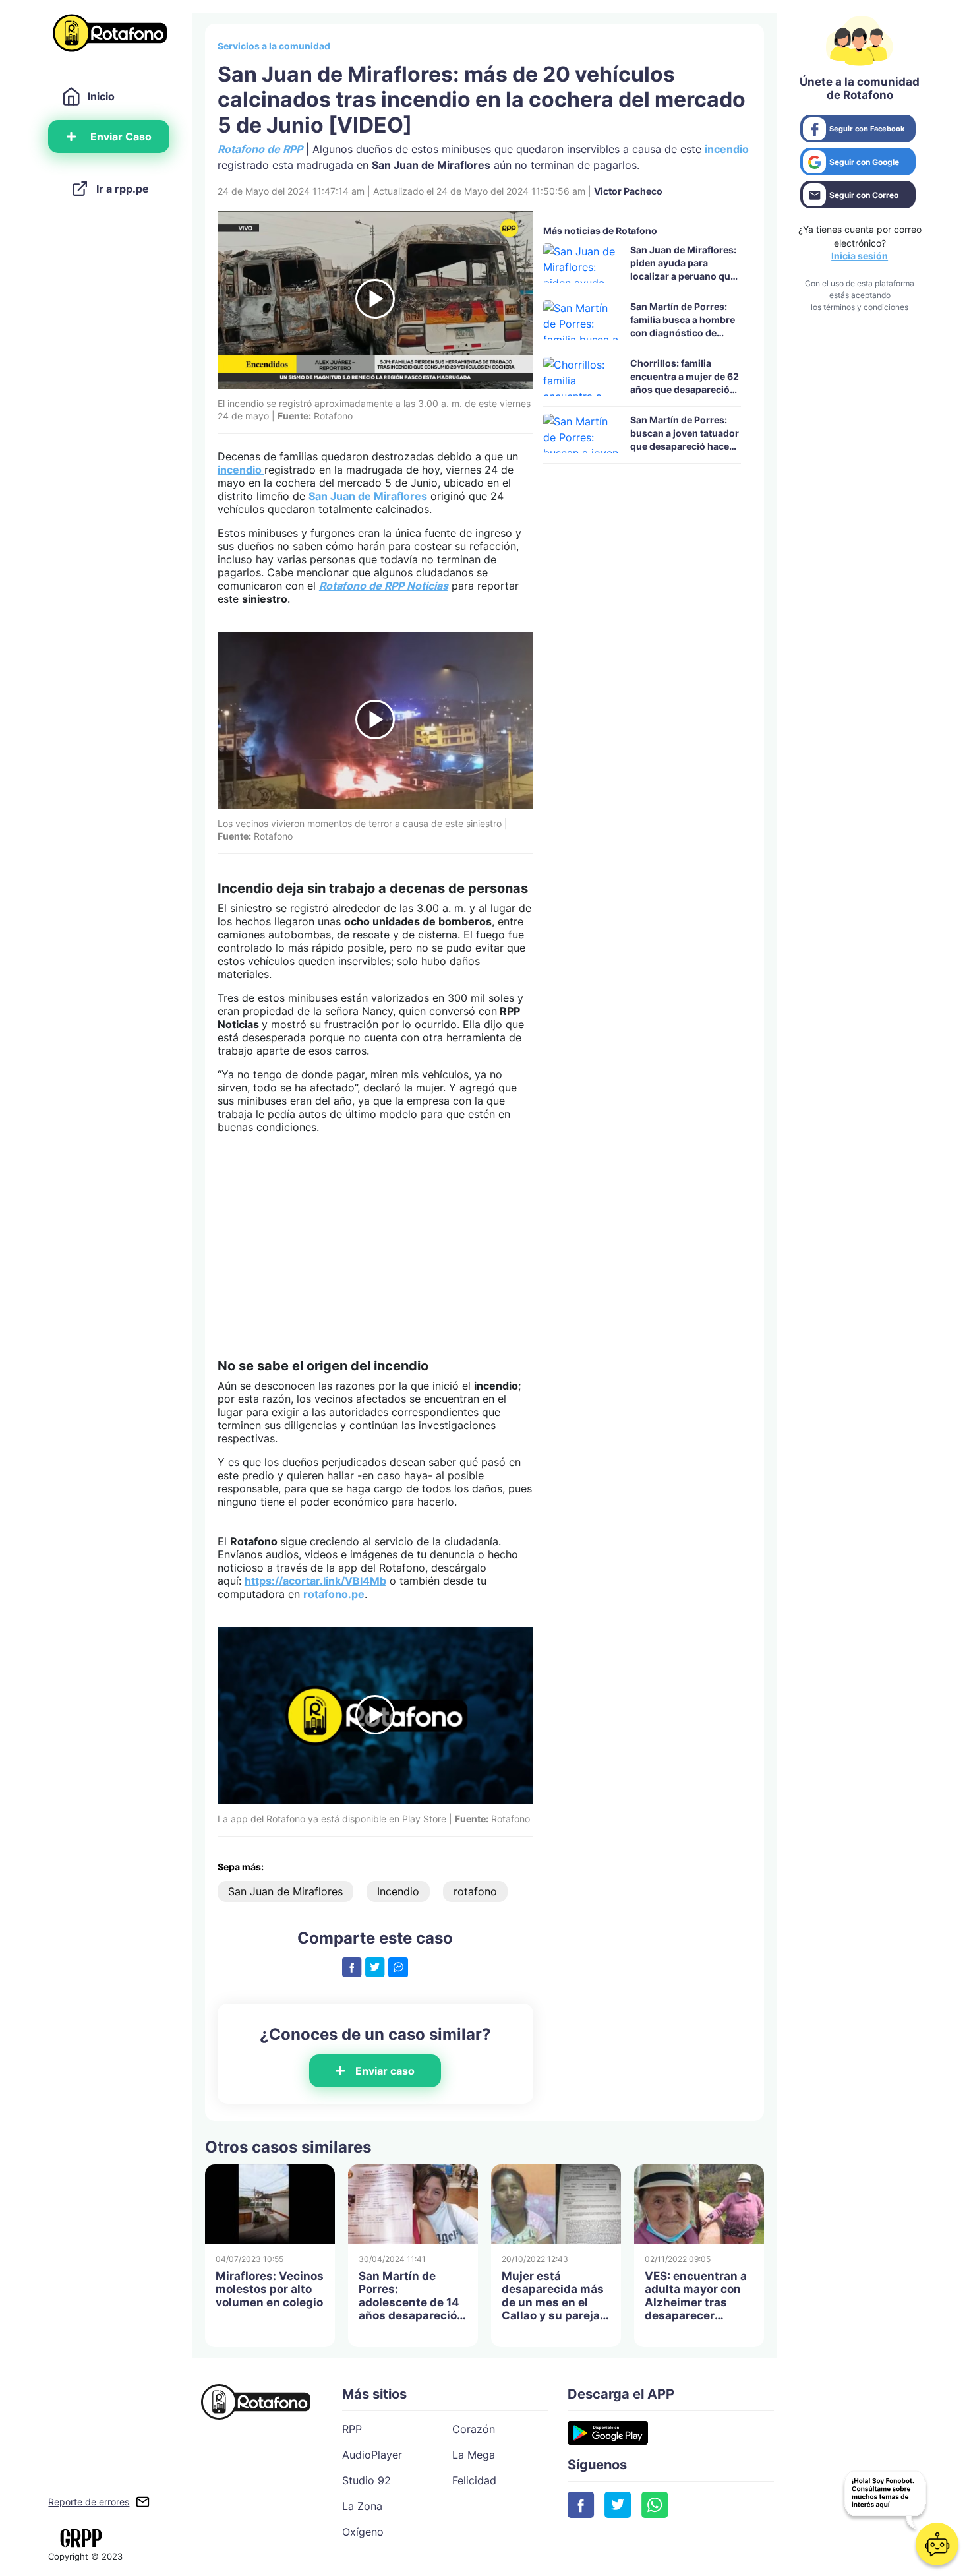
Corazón (474, 2429)
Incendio (398, 1891)
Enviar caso (385, 2071)
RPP (352, 2429)
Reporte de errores (89, 2502)
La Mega (474, 2455)
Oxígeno (363, 2532)
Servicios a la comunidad (274, 46)
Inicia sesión (860, 256)
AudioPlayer (372, 2455)
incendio (727, 149)
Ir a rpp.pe (123, 189)
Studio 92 (367, 2480)
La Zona (362, 2506)
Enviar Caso (121, 137)
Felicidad (474, 2480)
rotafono (475, 1891)
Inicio (101, 96)
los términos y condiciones (860, 307)
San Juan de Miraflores (368, 496)
